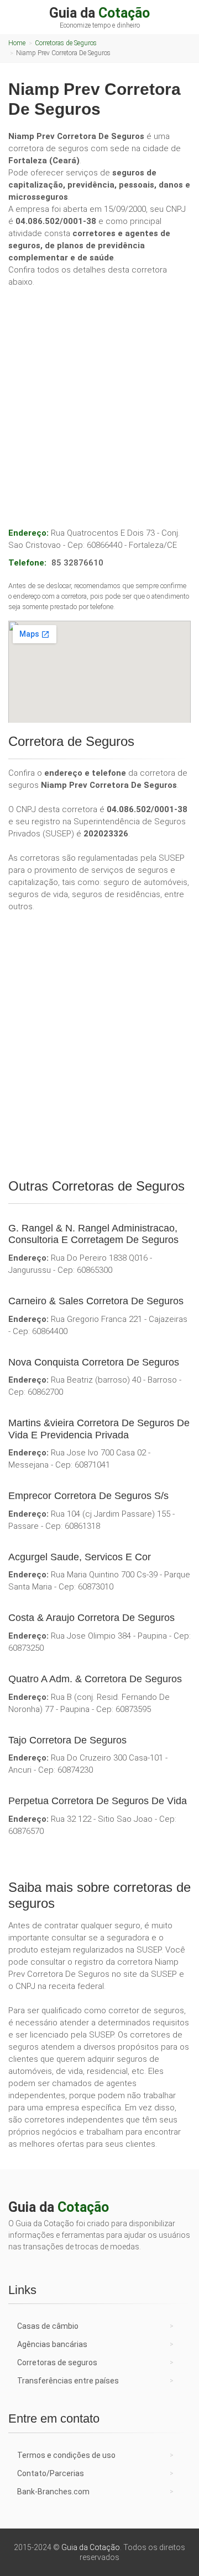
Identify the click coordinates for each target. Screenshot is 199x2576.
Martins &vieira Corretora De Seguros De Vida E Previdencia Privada (99, 1429)
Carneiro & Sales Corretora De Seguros (96, 1301)
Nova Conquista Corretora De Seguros (94, 1362)
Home (17, 43)
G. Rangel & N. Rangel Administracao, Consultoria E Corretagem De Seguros (93, 1234)
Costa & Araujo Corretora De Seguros (91, 1618)
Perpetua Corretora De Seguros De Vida (98, 1801)
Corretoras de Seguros (66, 43)
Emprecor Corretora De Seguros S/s (88, 1496)
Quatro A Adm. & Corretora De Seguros (95, 1679)
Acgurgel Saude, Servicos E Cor (80, 1557)
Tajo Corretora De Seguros (67, 1740)
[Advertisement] (99, 396)
